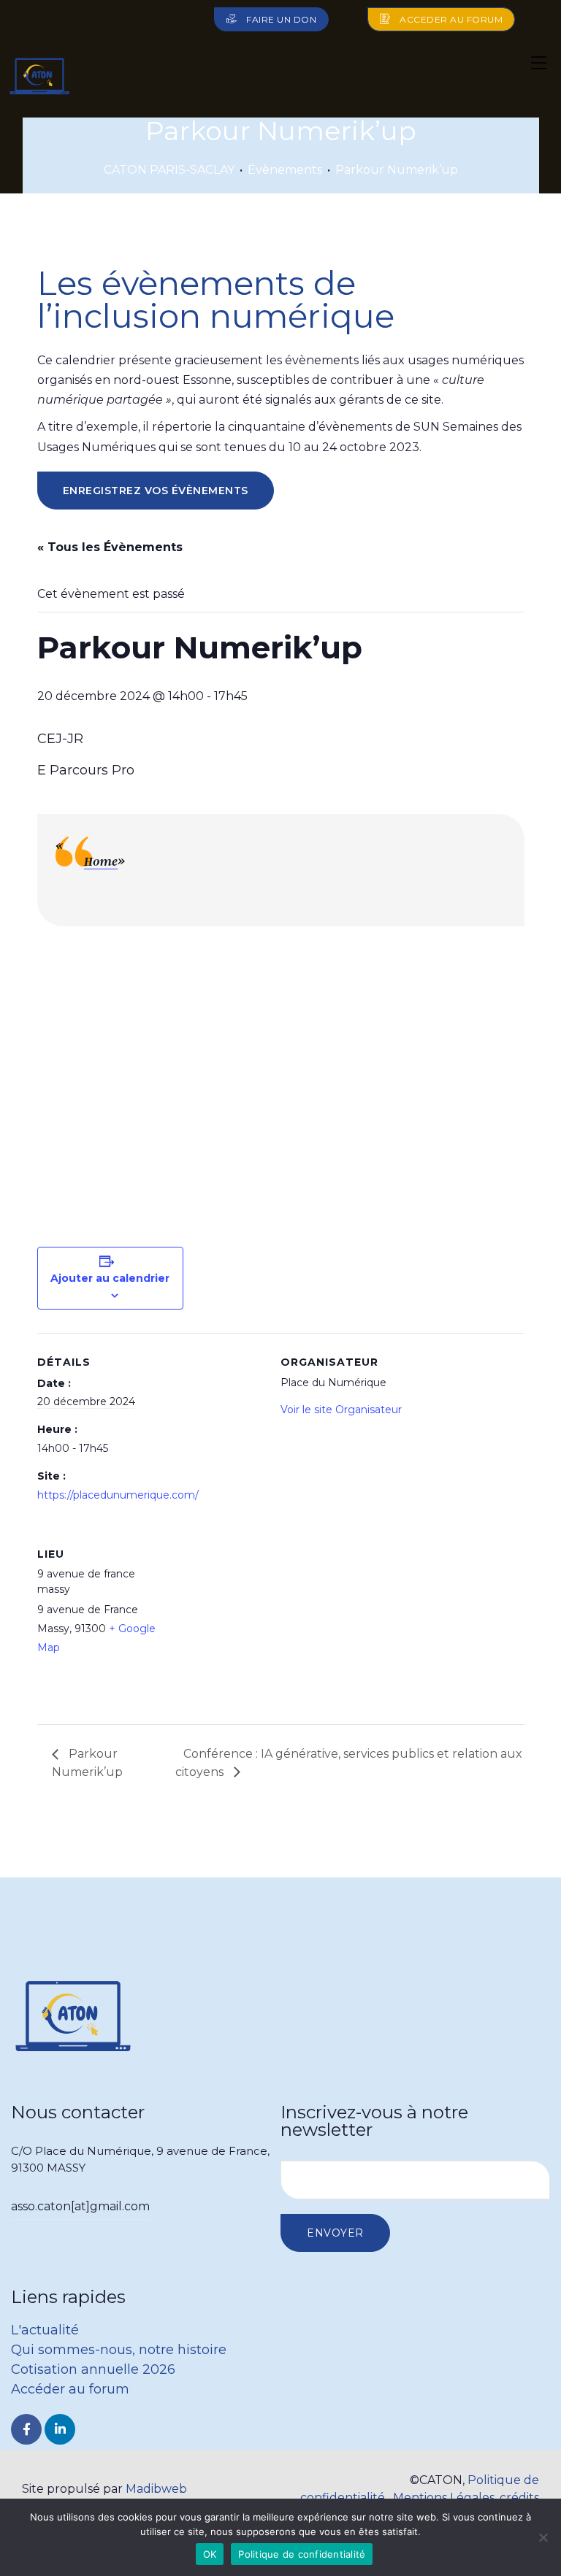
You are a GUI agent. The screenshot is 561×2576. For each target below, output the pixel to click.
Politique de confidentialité (302, 2554)
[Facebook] (26, 2429)
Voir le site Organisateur (341, 1410)
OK (210, 2554)
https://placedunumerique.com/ (118, 1495)
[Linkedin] (60, 2429)
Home (101, 861)
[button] (272, 19)
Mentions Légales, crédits (466, 2498)
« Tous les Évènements (110, 547)
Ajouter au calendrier (110, 1278)
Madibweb (156, 2489)
